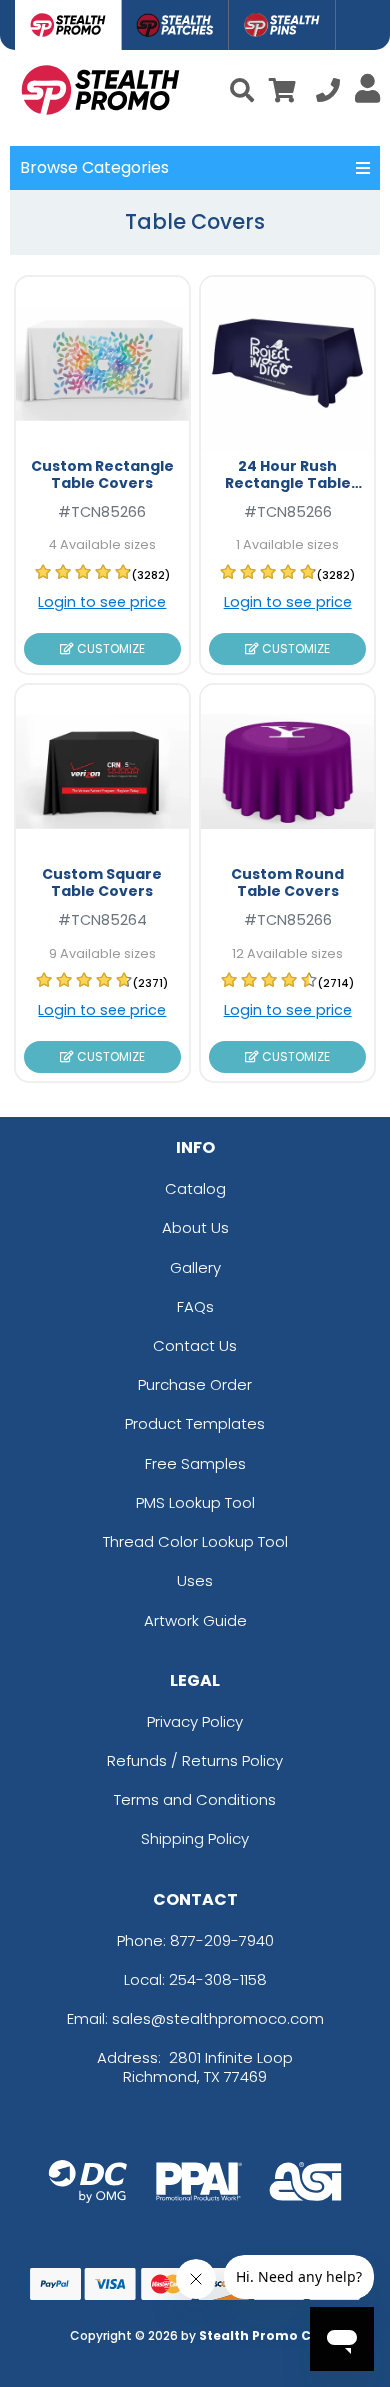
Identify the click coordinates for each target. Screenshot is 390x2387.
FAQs (195, 1306)
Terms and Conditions (195, 1799)
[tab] (68, 25)
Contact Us (195, 1345)
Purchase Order (195, 1384)
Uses (195, 1580)
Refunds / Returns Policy (195, 1760)
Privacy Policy (195, 1721)
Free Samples (195, 1463)
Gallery (195, 1267)
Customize (109, 648)
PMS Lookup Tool (195, 1502)
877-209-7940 (222, 1940)
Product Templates (195, 1423)
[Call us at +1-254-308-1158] (328, 93)
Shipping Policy (195, 1838)
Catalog (195, 1188)
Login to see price (102, 602)
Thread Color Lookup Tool (195, 1541)
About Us (195, 1227)
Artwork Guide (195, 1620)
